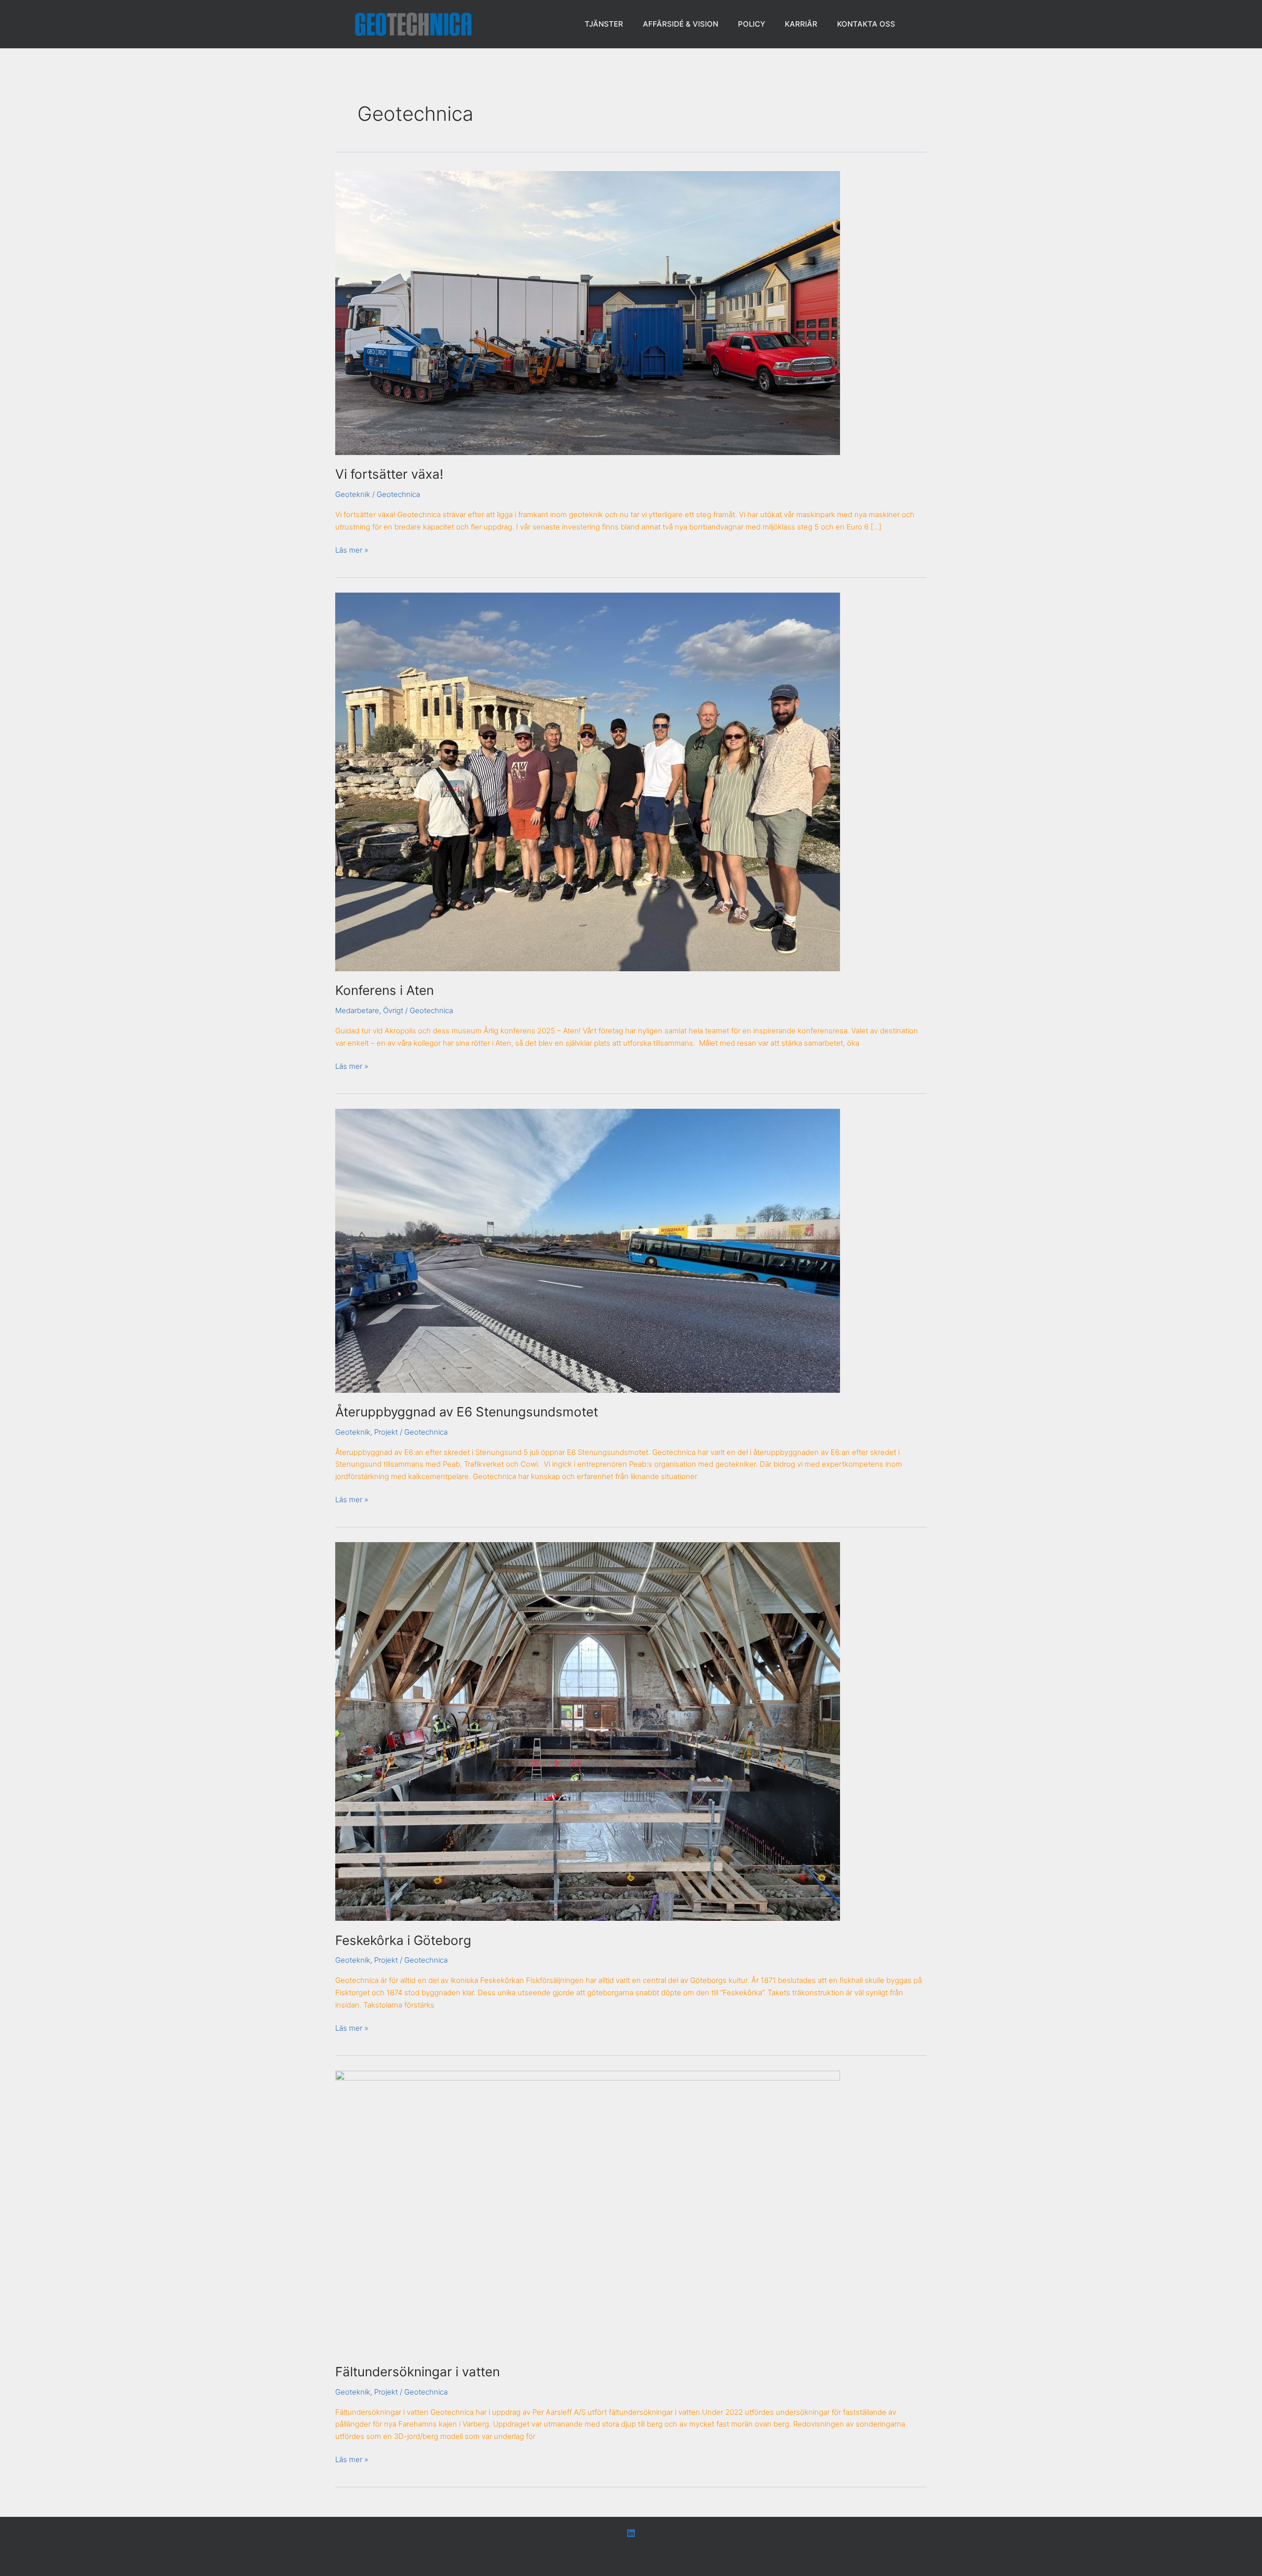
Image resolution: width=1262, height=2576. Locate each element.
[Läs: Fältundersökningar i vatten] (588, 2211)
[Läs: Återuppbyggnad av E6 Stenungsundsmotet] (588, 1250)
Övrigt (393, 1010)
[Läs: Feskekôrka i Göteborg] (588, 1731)
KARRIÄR (801, 24)
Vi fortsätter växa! (389, 474)
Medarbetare (357, 1010)
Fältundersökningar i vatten (418, 2372)
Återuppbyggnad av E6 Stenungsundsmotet (467, 1412)
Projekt (386, 1432)
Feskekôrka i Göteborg (403, 1940)
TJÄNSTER (604, 24)
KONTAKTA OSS (866, 24)
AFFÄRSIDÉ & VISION (681, 24)
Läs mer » (352, 549)
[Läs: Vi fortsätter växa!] (588, 312)
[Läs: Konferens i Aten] (588, 781)
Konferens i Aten (385, 990)
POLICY (752, 24)
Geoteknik (353, 494)
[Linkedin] (631, 2533)
